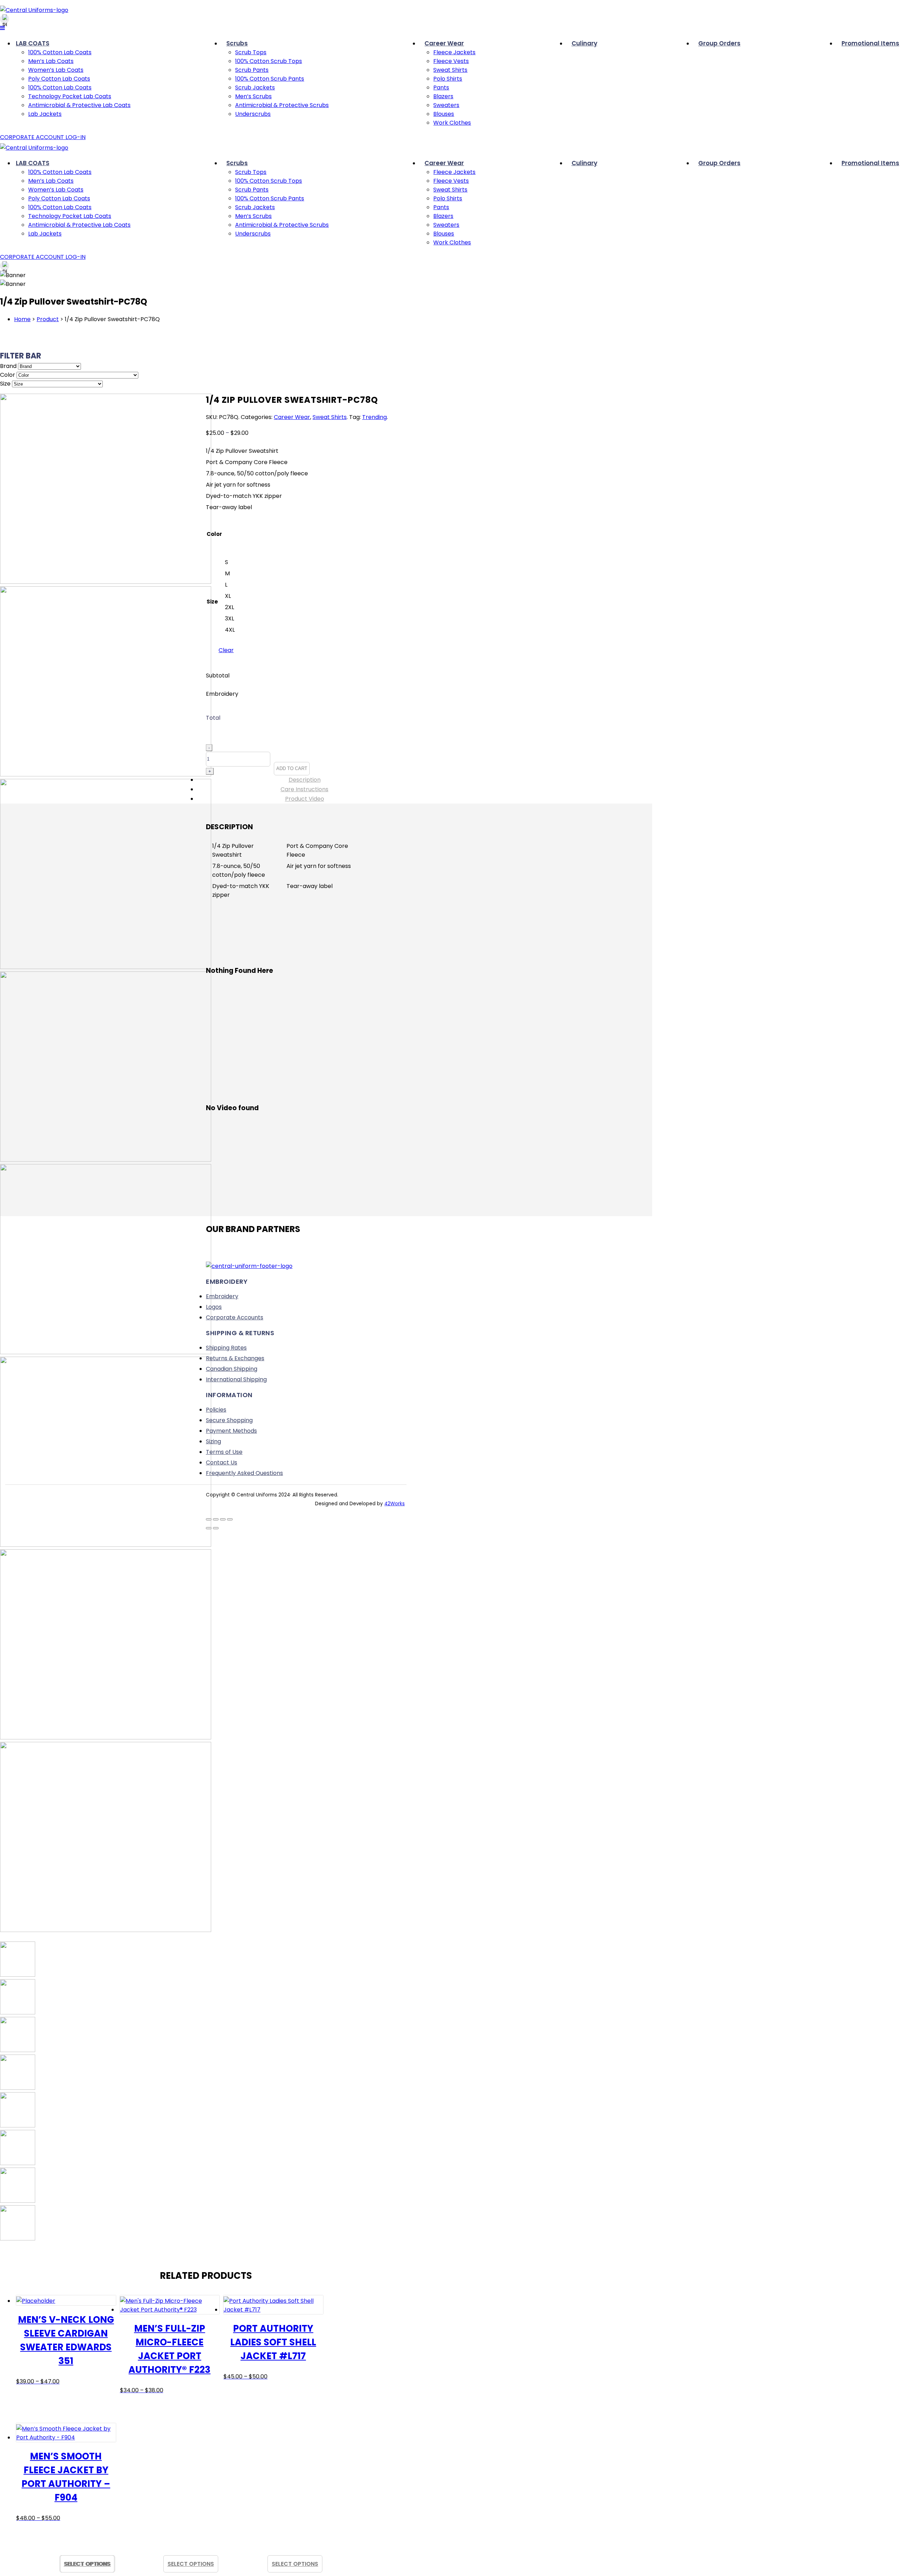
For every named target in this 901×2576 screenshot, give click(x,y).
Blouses (444, 114)
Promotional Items (870, 43)
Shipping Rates (226, 1348)
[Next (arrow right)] (216, 1528)
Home (22, 319)
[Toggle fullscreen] (216, 1519)
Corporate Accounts (235, 1317)
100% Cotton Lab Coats (60, 52)
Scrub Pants (252, 70)
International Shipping (236, 1379)
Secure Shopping (229, 1420)
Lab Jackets (45, 114)
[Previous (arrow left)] (209, 1528)
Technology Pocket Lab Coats (70, 96)
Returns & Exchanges (235, 1358)
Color (8, 375)
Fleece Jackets (454, 52)
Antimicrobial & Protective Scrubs (282, 105)
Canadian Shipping (232, 1369)
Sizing (213, 1441)
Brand (8, 366)
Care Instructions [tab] (304, 789)
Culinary (584, 43)
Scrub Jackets (255, 87)
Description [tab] (305, 780)
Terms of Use (224, 1452)
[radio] (227, 562)
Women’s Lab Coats (56, 70)
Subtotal (218, 676)
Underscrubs (253, 114)
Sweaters (446, 105)
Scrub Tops (251, 52)
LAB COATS (33, 43)
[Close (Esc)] (230, 1519)
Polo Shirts (448, 79)
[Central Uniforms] (34, 10)
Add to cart (292, 768)
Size (5, 384)
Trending (374, 417)
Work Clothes (452, 123)
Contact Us (222, 1462)
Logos (214, 1307)
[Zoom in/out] (209, 1519)
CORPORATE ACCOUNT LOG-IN (43, 137)
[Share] (223, 1519)
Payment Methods (231, 1431)
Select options (191, 2564)
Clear (226, 650)
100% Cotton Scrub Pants (270, 79)
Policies (216, 1410)
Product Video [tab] (305, 799)
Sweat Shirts (450, 70)
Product (48, 319)
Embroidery (222, 694)
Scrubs (237, 43)
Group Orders (719, 43)
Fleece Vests (451, 61)
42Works (395, 1504)
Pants (441, 87)
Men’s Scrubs (253, 96)
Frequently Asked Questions (244, 1473)
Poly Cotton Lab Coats (59, 79)
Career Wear (444, 43)
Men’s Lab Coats (51, 61)
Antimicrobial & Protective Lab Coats (79, 105)
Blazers (443, 96)
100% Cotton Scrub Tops (269, 61)
